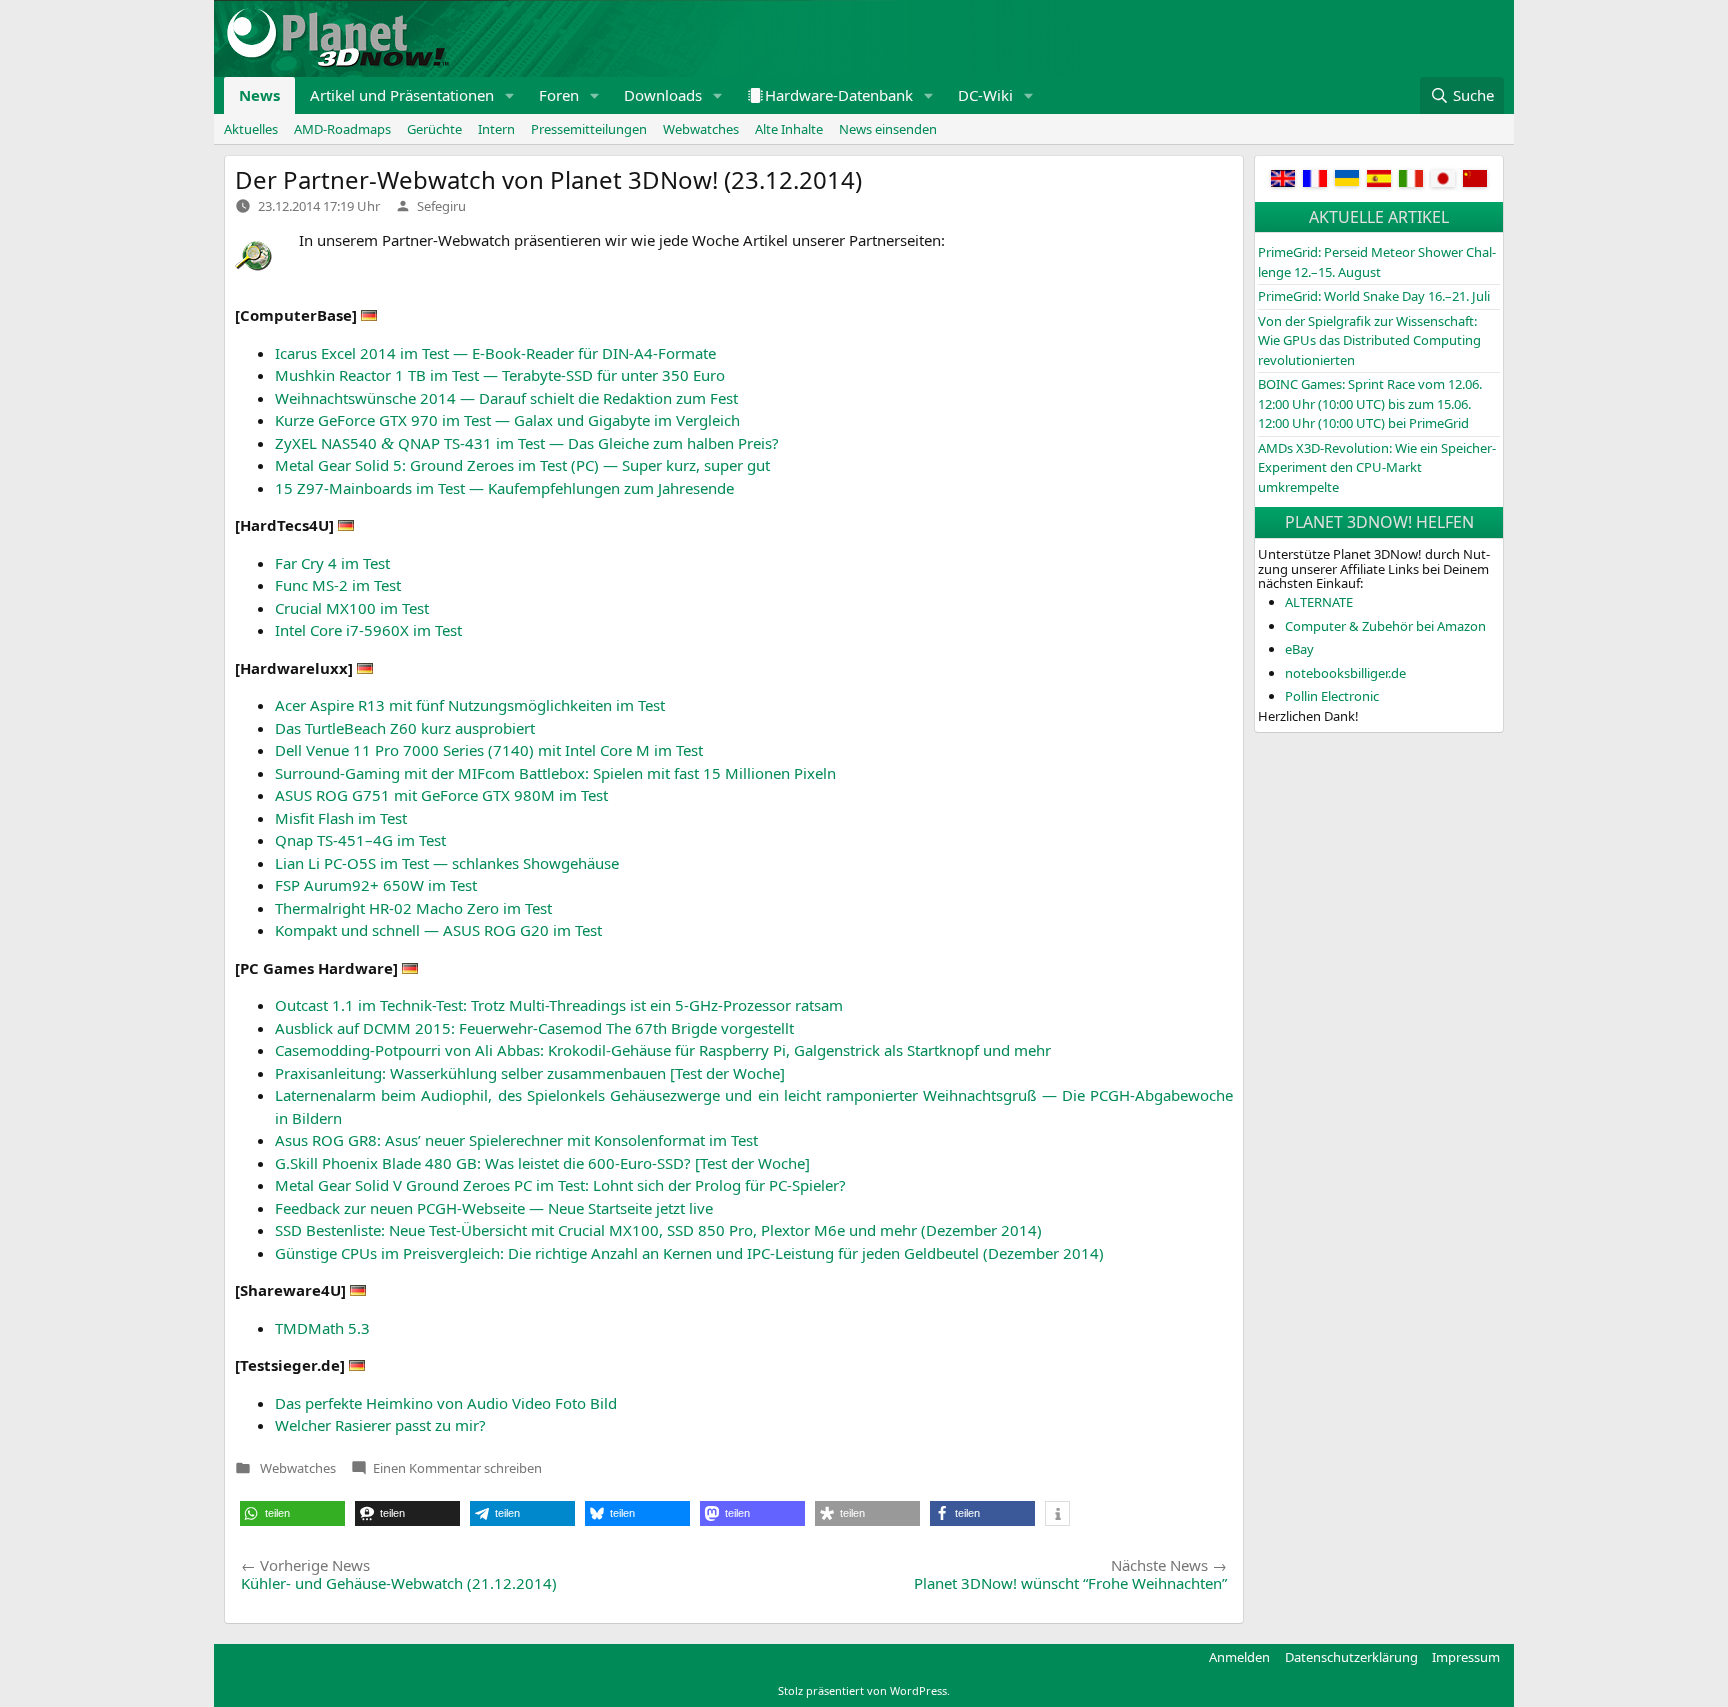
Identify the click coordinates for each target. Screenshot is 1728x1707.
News (259, 95)
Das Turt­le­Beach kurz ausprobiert (405, 728)
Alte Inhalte (789, 129)
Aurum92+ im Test (376, 885)
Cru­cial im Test (352, 608)
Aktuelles (251, 129)
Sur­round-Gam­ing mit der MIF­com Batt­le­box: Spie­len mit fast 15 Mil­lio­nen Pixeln (555, 773)
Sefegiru (441, 206)
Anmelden (1239, 1657)
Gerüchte (434, 129)
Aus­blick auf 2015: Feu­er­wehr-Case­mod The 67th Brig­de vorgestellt (534, 1028)
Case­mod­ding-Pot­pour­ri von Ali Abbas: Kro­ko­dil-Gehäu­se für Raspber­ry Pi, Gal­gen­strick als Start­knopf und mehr (663, 1050)
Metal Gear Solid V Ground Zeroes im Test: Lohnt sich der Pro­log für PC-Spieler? (560, 1185)
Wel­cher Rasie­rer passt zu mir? (380, 1425)
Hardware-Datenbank (839, 95)
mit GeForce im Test (441, 795)
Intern (496, 129)
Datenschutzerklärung (1351, 1657)
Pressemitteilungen (589, 129)
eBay (1299, 649)
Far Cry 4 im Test (332, 563)
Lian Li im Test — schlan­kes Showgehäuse (447, 863)
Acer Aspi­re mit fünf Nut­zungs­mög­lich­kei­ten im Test (470, 705)
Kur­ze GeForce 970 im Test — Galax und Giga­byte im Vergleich (507, 420)
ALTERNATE (1319, 602)
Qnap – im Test (360, 840)
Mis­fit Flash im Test (341, 818)
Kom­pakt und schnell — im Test (438, 930)
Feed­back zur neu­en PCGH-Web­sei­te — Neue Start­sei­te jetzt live (494, 1208)
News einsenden (888, 129)
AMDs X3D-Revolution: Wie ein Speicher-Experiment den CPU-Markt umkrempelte (1377, 467)
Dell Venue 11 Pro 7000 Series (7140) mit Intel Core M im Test (489, 750)
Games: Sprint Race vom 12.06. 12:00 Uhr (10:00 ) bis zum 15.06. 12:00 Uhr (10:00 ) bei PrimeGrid (1370, 403)
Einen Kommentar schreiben (457, 1468)
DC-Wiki (985, 95)
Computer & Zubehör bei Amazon (1385, 626)
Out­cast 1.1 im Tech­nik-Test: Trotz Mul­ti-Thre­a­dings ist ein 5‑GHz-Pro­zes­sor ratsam (559, 1005)
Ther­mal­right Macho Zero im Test (413, 908)
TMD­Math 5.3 (322, 1328)
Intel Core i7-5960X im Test (368, 630)
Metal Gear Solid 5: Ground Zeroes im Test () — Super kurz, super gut (522, 465)
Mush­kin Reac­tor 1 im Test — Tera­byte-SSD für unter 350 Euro (500, 375)
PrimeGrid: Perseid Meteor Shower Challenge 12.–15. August (1377, 262)
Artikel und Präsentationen (402, 95)
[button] (510, 95)
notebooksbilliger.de (1345, 673)
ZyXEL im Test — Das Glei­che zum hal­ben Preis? (527, 443)
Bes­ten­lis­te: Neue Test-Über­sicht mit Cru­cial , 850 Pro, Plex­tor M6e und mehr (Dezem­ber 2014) (658, 1230)
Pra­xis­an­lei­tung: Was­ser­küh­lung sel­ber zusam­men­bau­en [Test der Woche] (530, 1073)
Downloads (663, 95)
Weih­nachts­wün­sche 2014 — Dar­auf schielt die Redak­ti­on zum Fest (506, 398)
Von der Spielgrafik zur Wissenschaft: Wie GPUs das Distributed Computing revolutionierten (1369, 340)
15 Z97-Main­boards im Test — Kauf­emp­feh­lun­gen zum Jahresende (504, 488)
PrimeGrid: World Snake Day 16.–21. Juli (1374, 296)
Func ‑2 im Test (338, 585)
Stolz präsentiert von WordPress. (864, 1690)
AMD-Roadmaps (342, 129)
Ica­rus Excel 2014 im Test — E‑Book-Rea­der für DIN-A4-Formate (495, 353)
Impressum (1466, 1657)
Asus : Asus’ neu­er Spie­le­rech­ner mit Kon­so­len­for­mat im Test (516, 1140)
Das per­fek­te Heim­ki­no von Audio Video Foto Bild (446, 1403)
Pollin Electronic (1332, 696)
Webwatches (701, 129)
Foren (559, 95)
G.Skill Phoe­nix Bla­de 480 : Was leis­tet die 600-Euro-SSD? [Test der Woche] (542, 1163)
